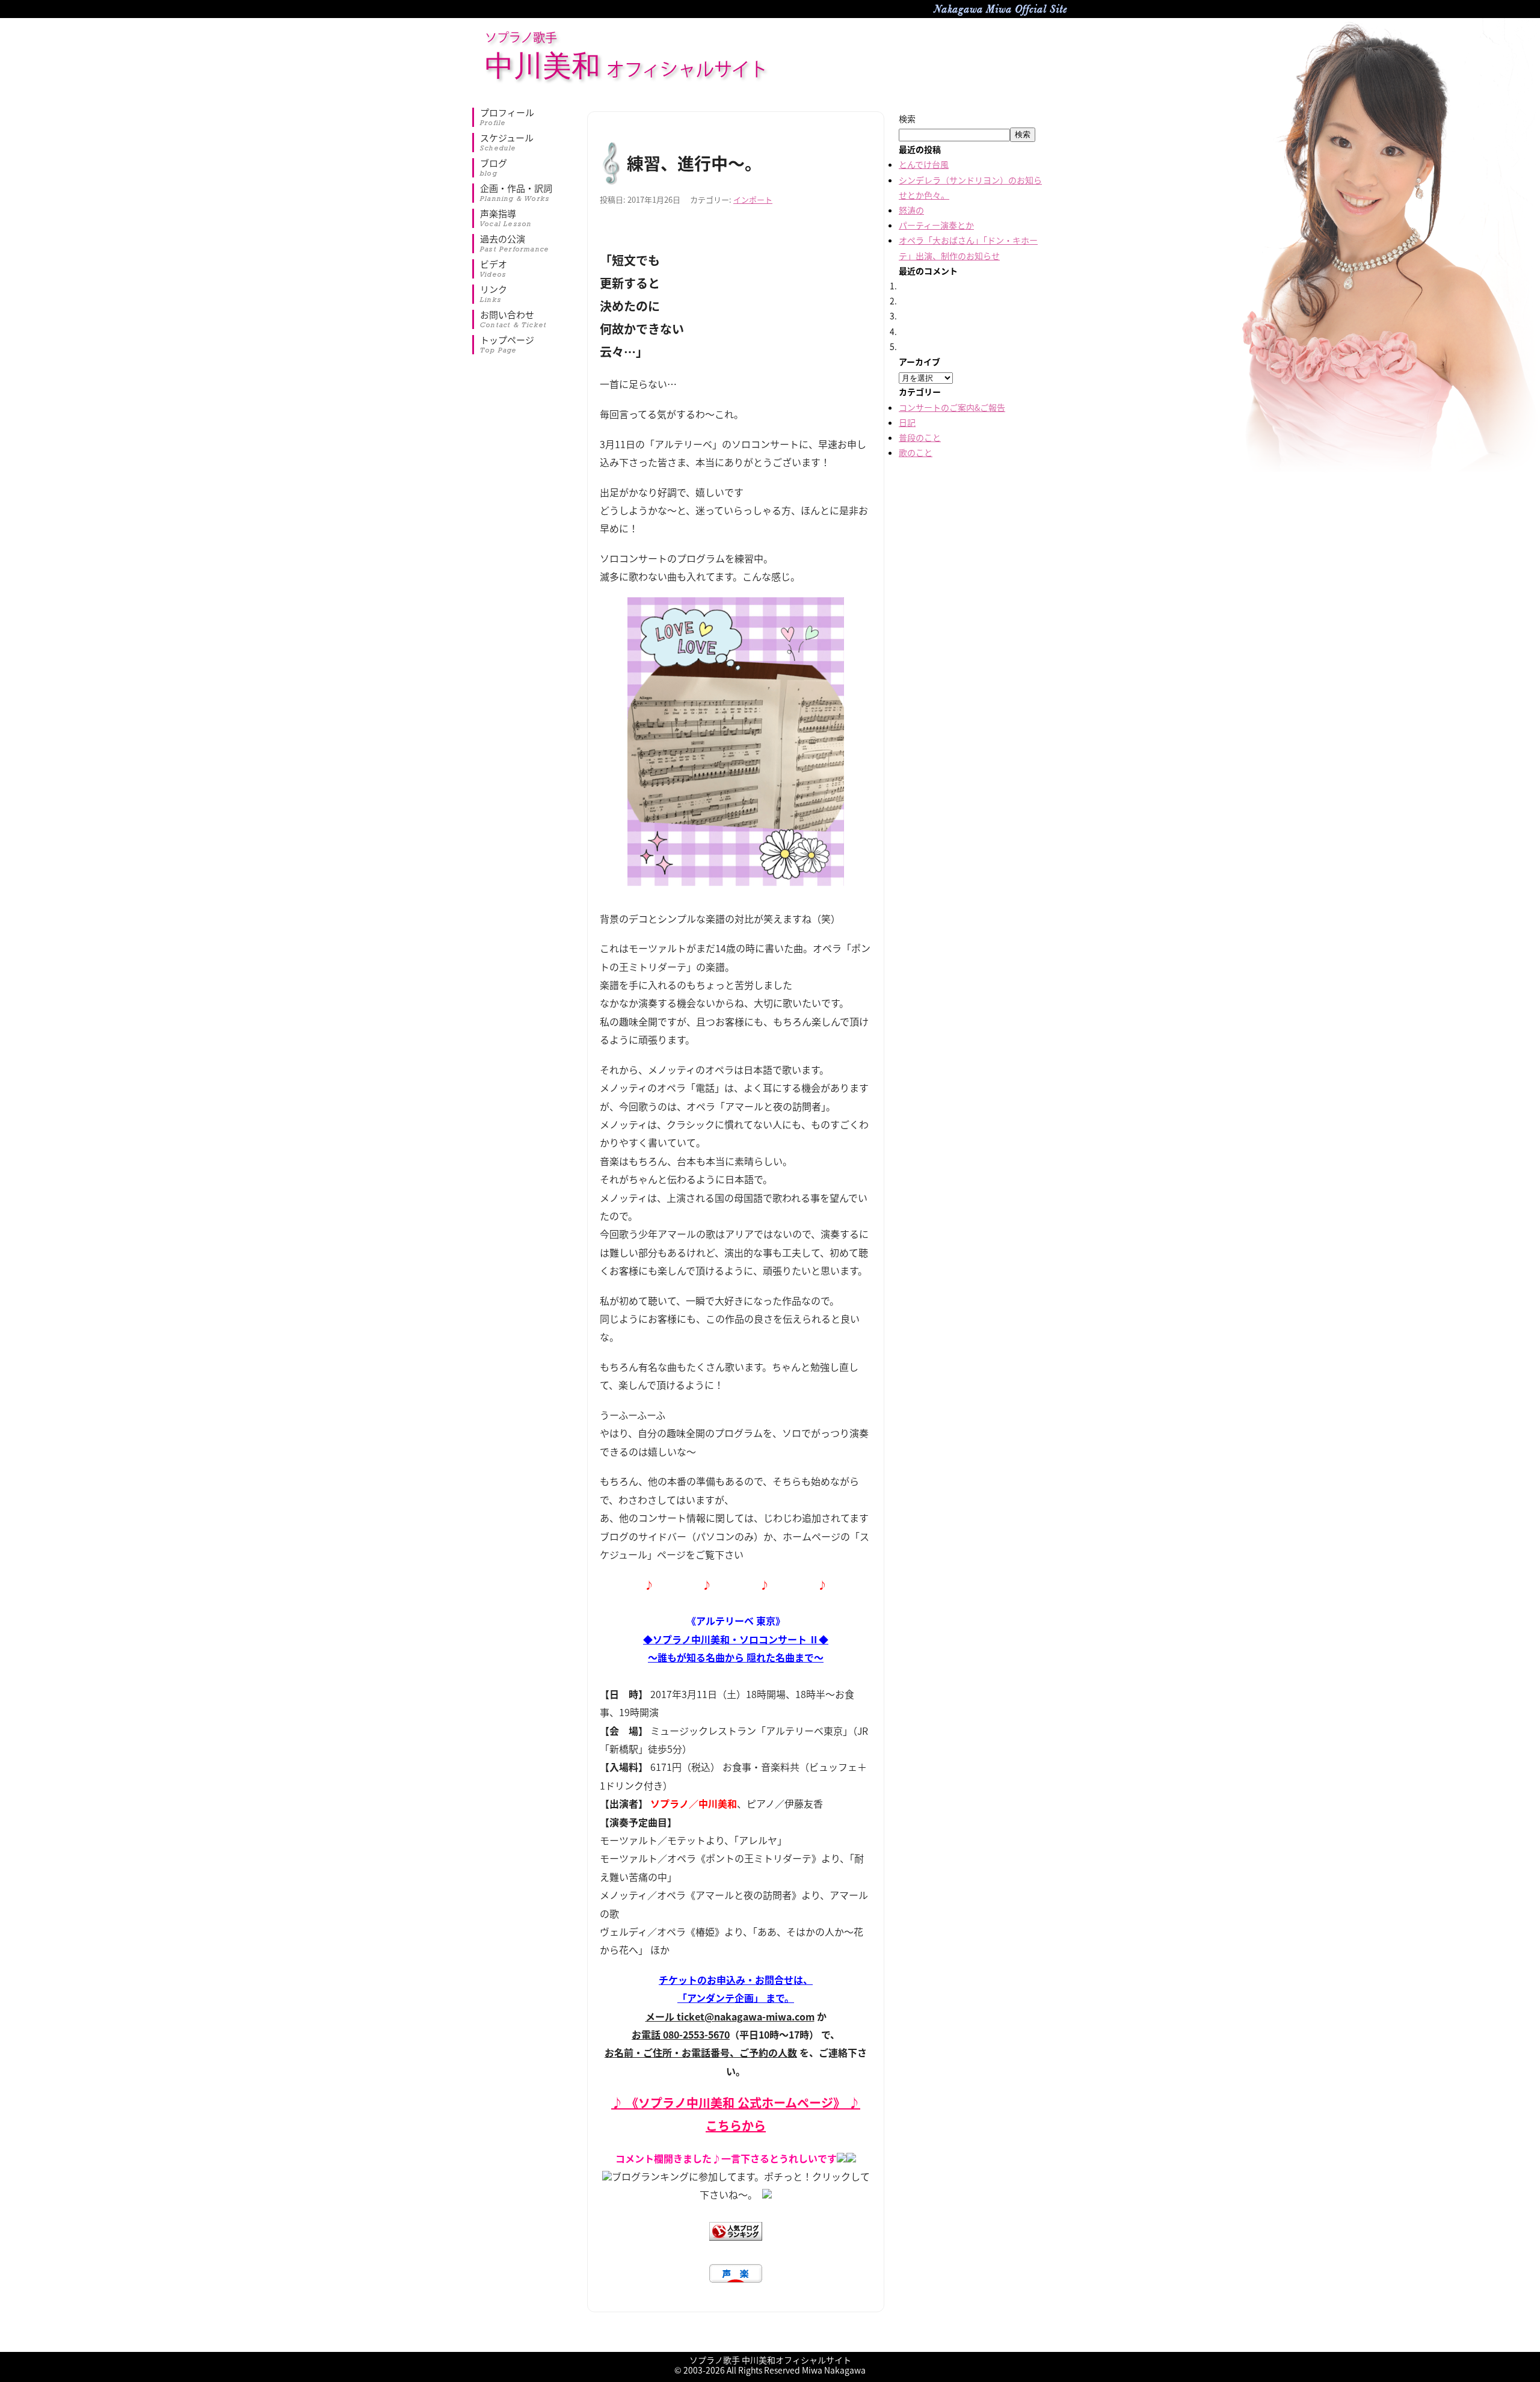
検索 (907, 118)
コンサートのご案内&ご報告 (952, 407)
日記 (907, 422)
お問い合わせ (513, 319)
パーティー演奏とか (936, 225)
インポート (753, 199)
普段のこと (920, 437)
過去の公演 (515, 244)
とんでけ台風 (924, 164)
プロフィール (507, 117)
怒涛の (911, 210)
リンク (494, 294)
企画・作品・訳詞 (516, 193)
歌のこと (916, 452)
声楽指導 (506, 218)
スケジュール (507, 143)
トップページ (507, 345)
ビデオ (494, 269)
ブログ (494, 168)
